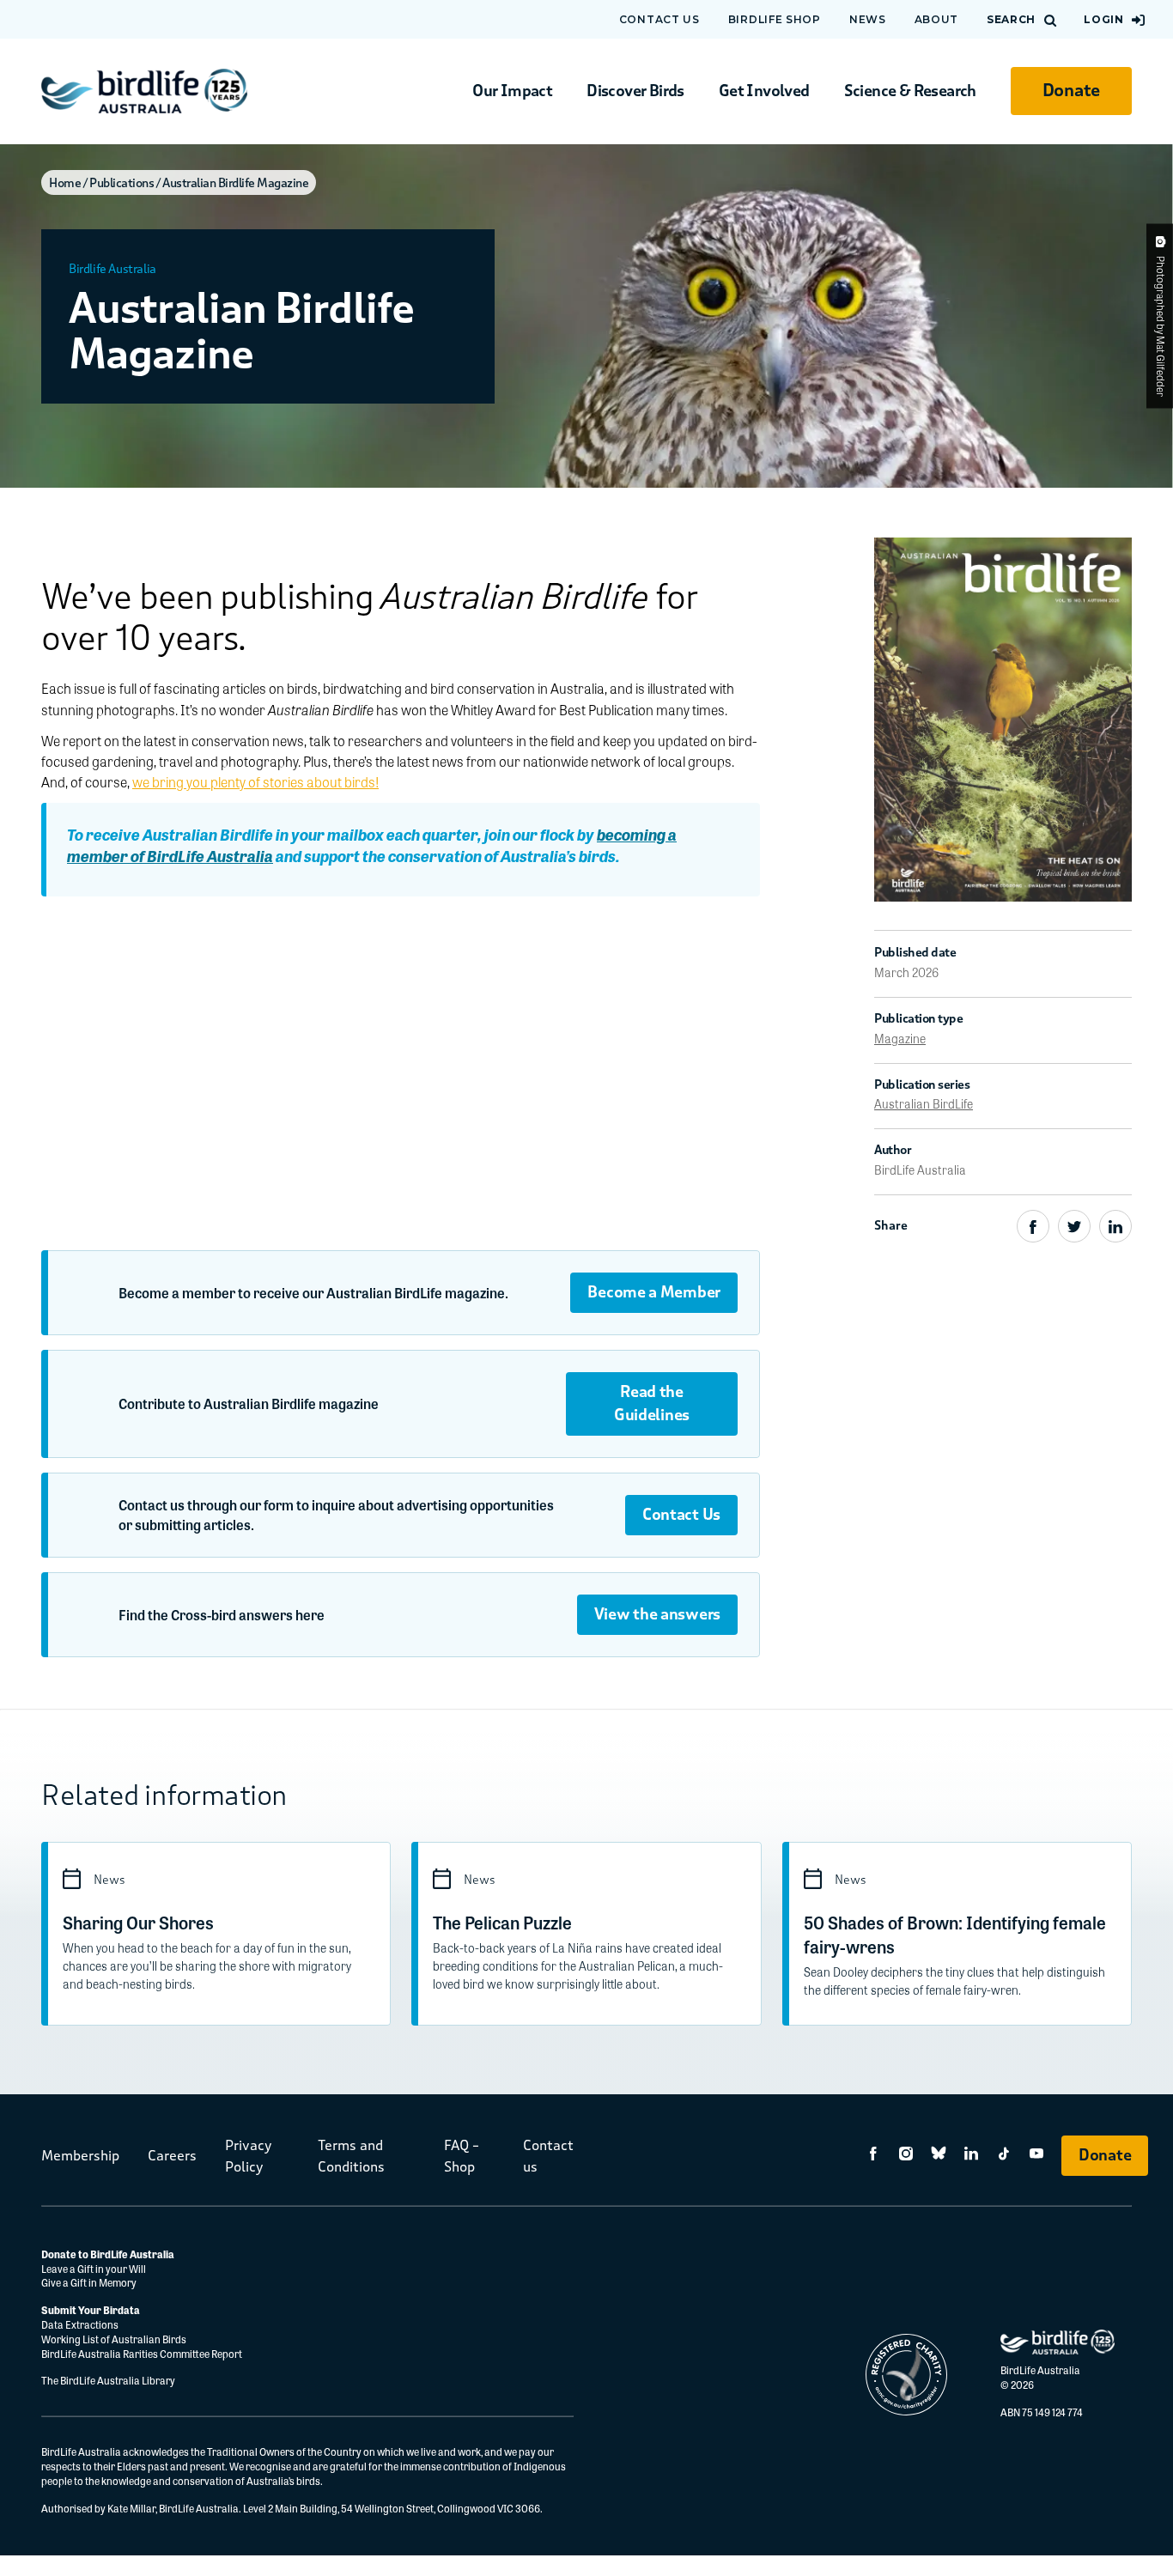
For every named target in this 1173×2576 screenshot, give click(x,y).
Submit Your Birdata (91, 2310)
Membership (80, 2156)
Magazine (900, 1038)
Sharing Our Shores (138, 1922)
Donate (1071, 91)
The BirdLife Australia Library (108, 2380)
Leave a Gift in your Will (94, 2269)
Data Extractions (80, 2324)
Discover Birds (635, 91)
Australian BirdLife (924, 1103)
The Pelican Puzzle (502, 1922)
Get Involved (764, 91)
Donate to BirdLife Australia (108, 2254)
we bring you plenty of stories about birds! (255, 782)
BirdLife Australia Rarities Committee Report (142, 2354)
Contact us (659, 19)
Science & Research (910, 91)
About (937, 19)
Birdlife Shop (775, 19)
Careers (172, 2156)
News (868, 19)
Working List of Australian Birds (114, 2339)
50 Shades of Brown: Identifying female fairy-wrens (955, 1934)
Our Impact (512, 91)
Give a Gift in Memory (89, 2282)
